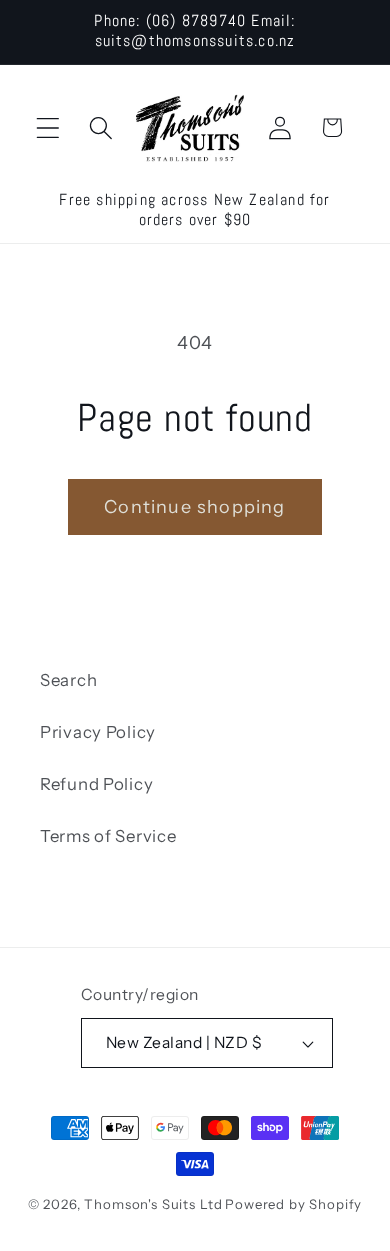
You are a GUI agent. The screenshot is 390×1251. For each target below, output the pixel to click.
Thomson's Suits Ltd (153, 1204)
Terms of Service (108, 836)
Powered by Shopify (293, 1204)
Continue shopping (194, 507)
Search (68, 680)
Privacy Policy (98, 732)
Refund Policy (96, 784)
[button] (48, 127)
